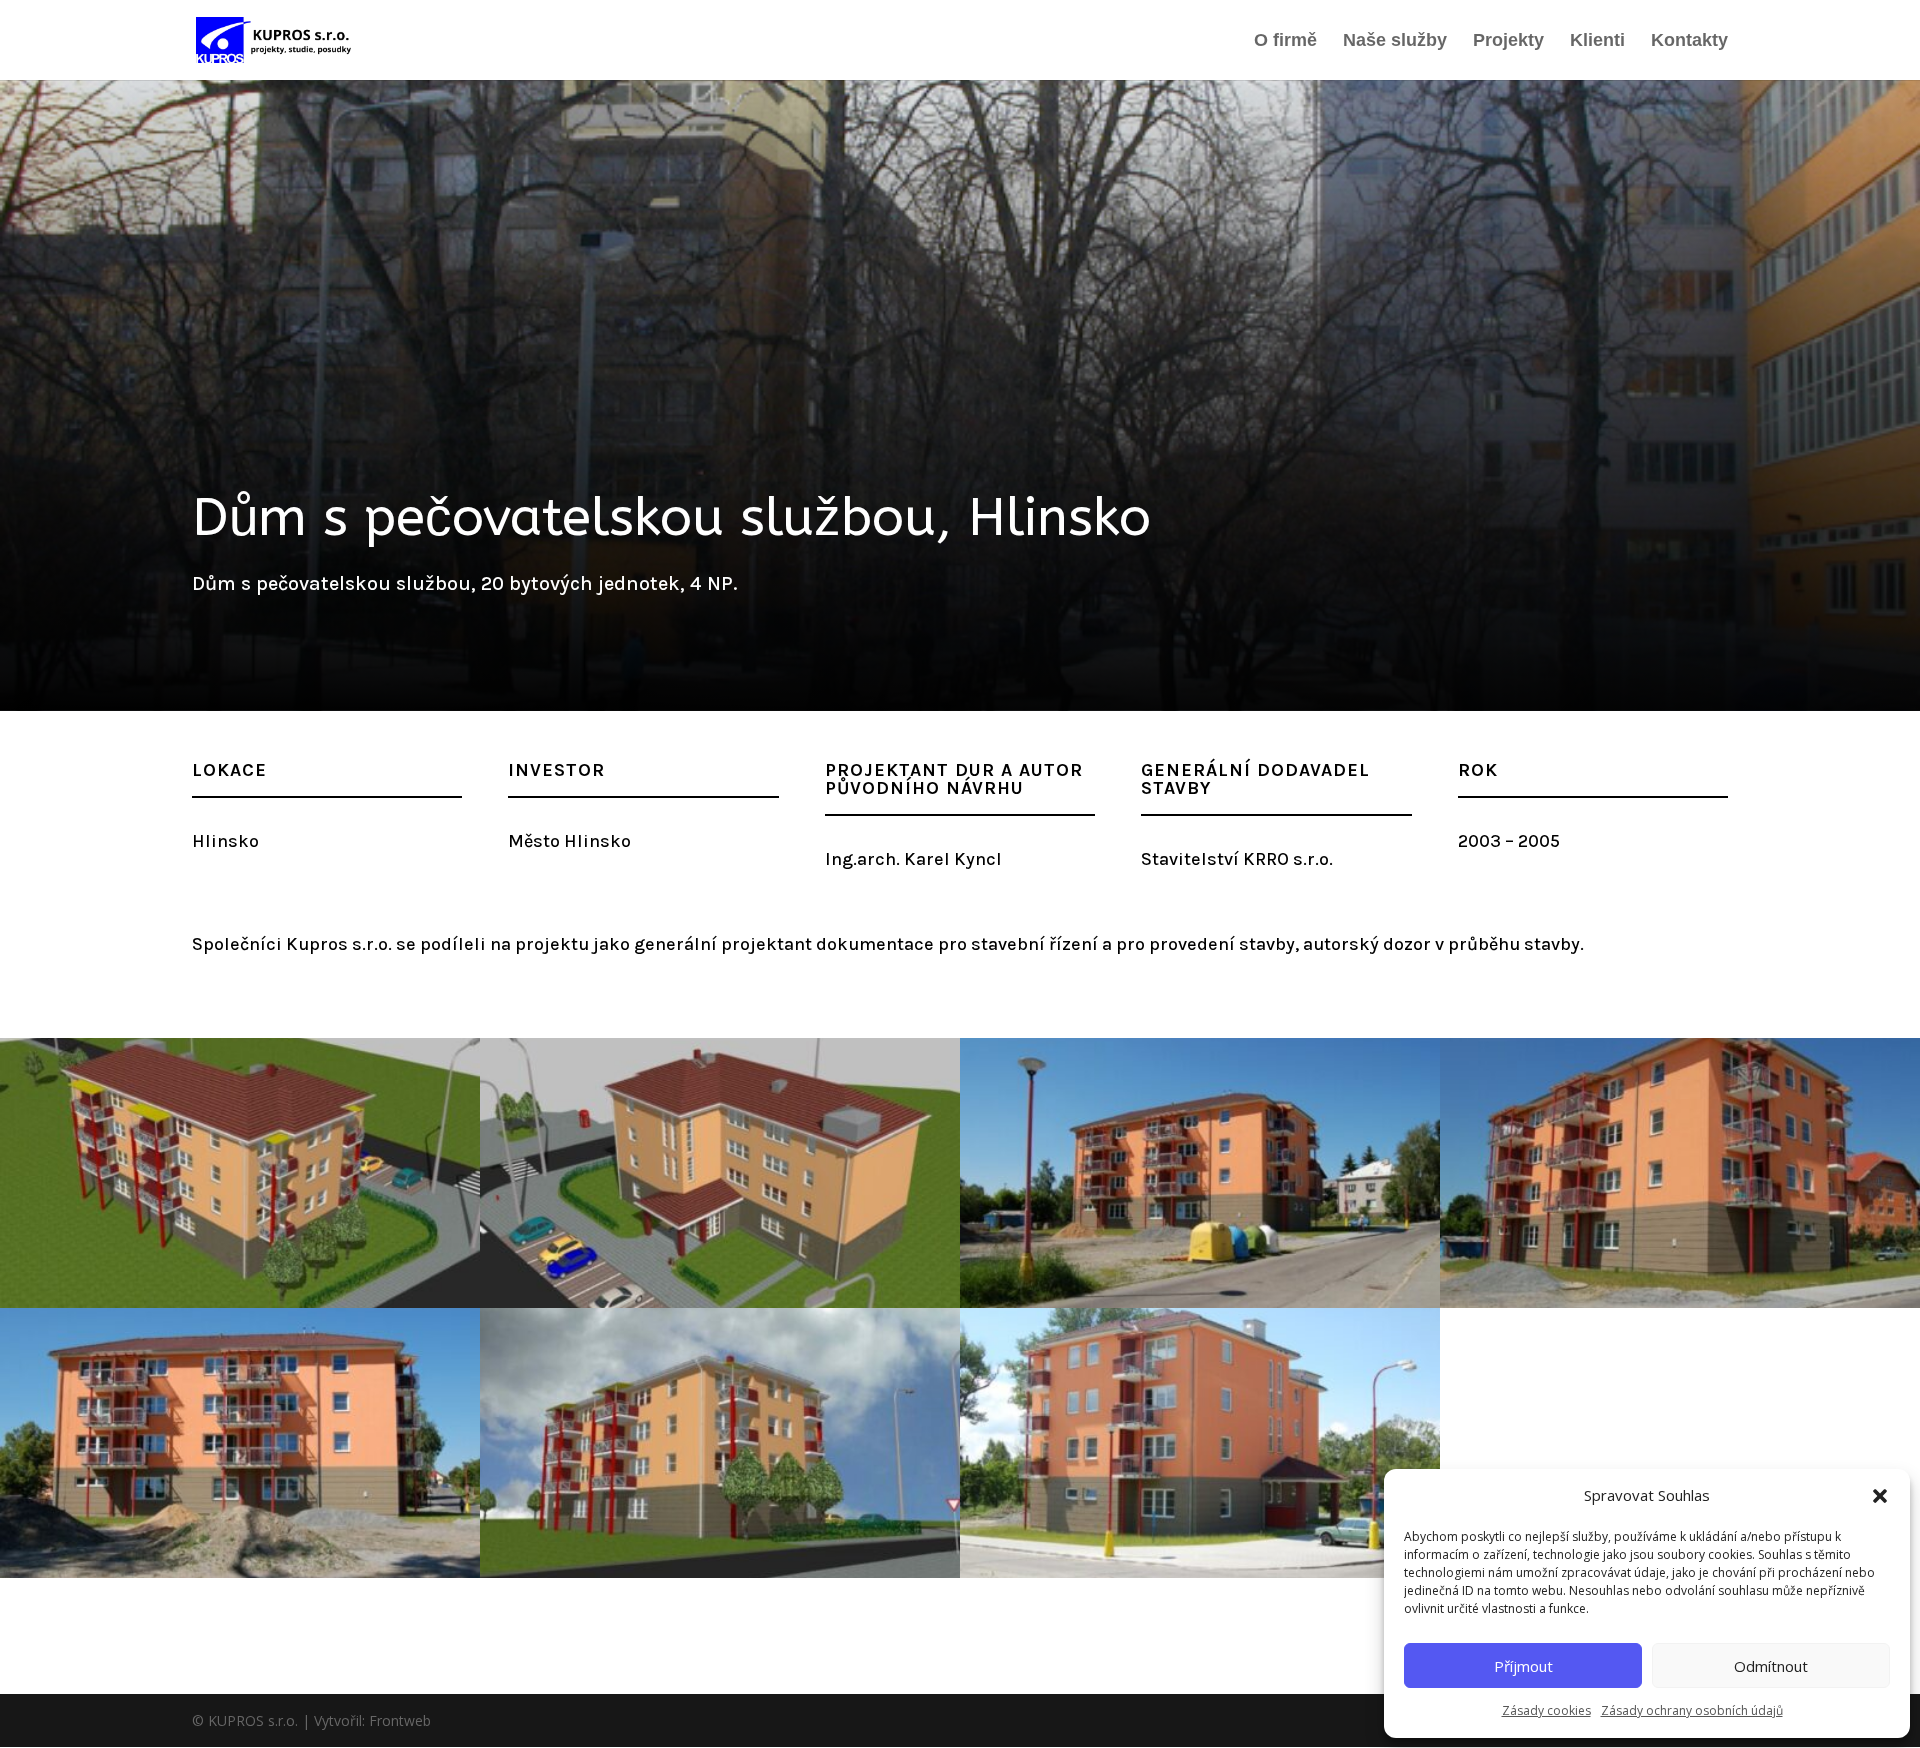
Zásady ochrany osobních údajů (1692, 1710)
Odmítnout (1771, 1666)
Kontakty (1689, 41)
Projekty (1508, 41)
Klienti (1597, 41)
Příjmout (1523, 1666)
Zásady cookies (1546, 1710)
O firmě (1285, 41)
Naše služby (1395, 41)
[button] (1880, 1496)
